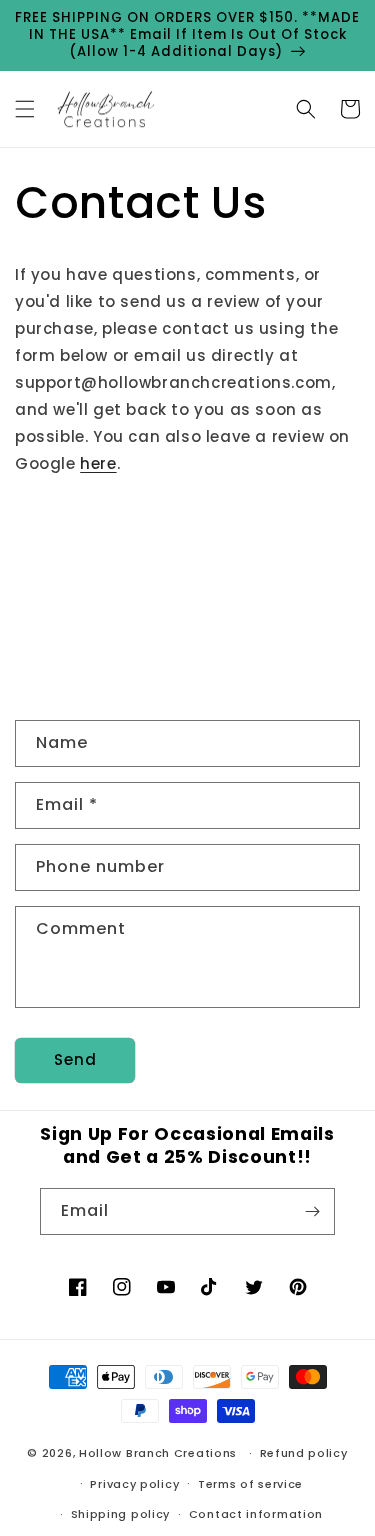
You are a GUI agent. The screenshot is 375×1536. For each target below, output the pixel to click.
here (98, 463)
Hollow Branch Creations (158, 1453)
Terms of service (250, 1484)
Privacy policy (134, 1484)
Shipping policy (121, 1514)
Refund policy (304, 1453)
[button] (25, 109)
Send (75, 1059)
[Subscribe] (312, 1211)
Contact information (256, 1514)
